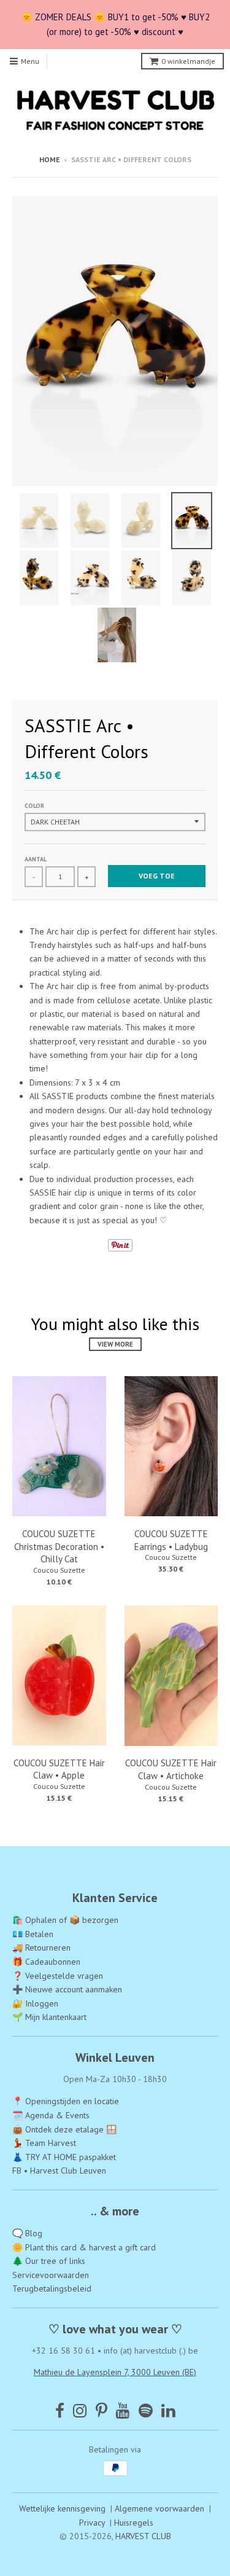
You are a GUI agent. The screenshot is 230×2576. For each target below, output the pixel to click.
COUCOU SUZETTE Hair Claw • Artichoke (171, 1769)
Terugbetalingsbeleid (52, 2288)
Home (50, 159)
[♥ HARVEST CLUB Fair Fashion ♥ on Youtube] (123, 2410)
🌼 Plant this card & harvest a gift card (84, 2247)
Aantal (36, 859)
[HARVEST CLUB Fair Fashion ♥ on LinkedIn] (168, 2410)
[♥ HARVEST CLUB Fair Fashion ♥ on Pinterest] (102, 2410)
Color (34, 806)
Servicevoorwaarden (51, 2275)
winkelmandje (188, 61)
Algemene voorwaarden (159, 2508)
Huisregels (134, 2523)
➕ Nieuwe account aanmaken (67, 1989)
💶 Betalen (33, 1934)
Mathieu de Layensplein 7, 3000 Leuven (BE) (115, 2372)
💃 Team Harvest (44, 2143)
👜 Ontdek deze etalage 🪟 (64, 2129)
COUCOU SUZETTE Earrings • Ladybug (171, 1540)
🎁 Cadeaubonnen (46, 1962)
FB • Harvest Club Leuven (59, 2171)
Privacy (92, 2523)
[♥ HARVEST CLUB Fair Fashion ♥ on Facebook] (60, 2410)
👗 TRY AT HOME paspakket (64, 2157)
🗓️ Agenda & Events (51, 2115)
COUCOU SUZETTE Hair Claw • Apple (59, 1769)
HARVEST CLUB (143, 2536)
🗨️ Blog (27, 2233)
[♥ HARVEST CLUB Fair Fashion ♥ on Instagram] (80, 2410)
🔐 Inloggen (35, 2003)
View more (115, 1344)
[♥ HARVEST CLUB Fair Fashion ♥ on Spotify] (146, 2410)
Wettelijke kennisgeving (62, 2508)
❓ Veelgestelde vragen (58, 1976)
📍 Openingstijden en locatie (66, 2101)
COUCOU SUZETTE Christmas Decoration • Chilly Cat (59, 1547)
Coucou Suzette (59, 1570)
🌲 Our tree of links (49, 2261)
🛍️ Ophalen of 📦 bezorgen (65, 1920)
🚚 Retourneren (41, 1948)
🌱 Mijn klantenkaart (49, 2017)
